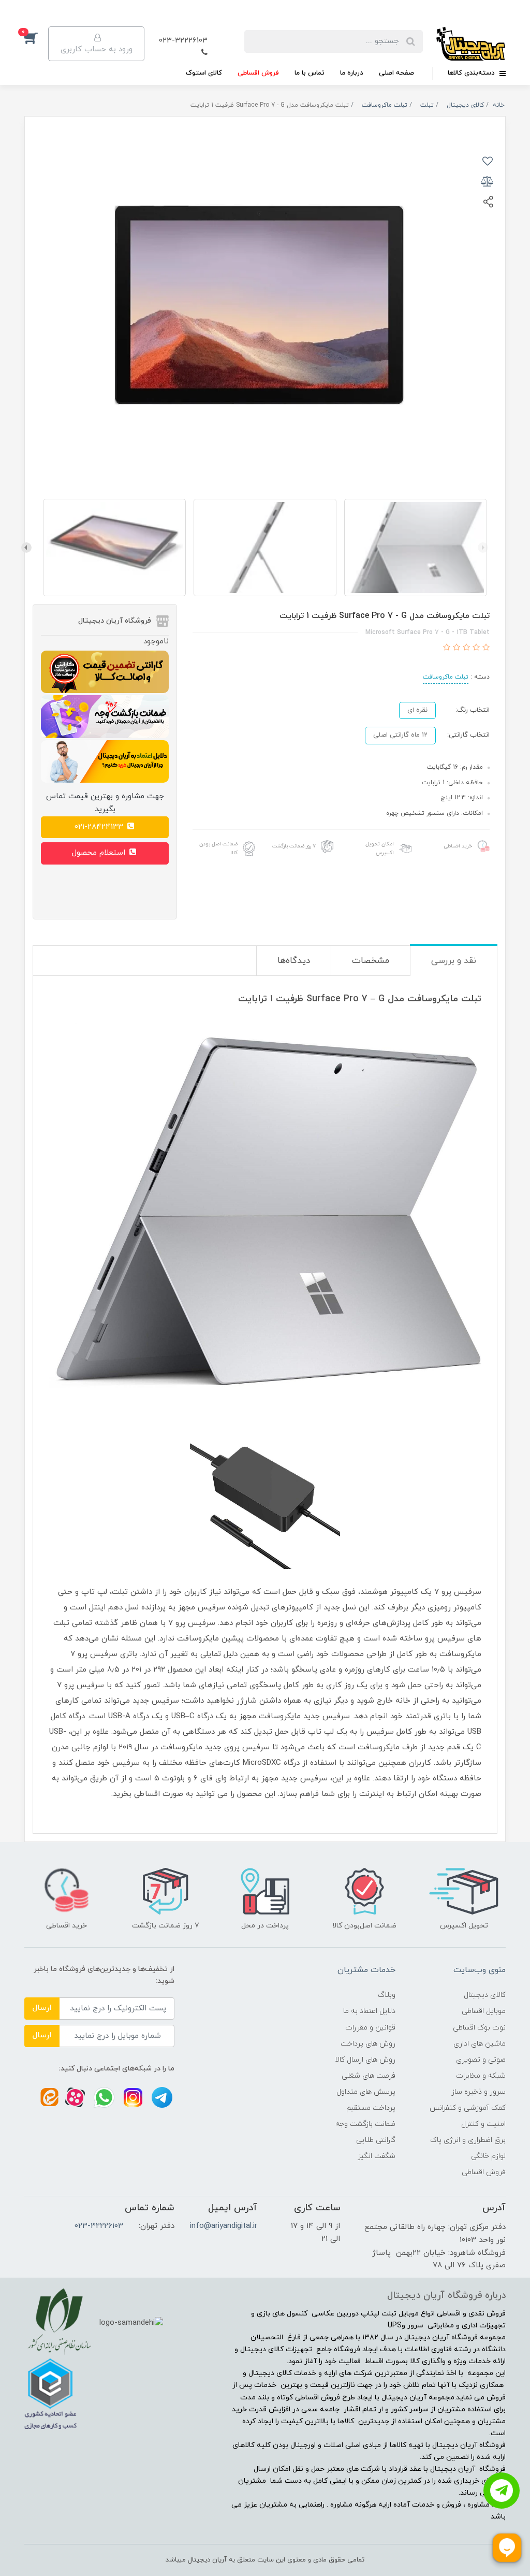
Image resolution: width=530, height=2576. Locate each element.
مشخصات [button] (371, 961)
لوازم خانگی (488, 2156)
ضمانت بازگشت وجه (365, 2124)
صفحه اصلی (396, 73)
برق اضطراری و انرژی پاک (468, 2140)
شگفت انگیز (377, 2156)
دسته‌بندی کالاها (472, 73)
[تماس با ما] (502, 2491)
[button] (36, 38)
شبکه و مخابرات (481, 2076)
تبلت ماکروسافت (446, 677)
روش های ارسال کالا (365, 2060)
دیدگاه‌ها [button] (294, 961)
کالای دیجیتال (485, 1995)
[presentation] (483, 548)
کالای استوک (204, 73)
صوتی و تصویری (481, 2060)
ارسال (42, 2008)
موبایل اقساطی (484, 2011)
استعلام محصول (100, 853)
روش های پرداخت (368, 2044)
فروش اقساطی (258, 73)
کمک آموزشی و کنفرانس (468, 2108)
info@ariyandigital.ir (224, 2226)
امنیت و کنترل (483, 2124)
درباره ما (352, 73)
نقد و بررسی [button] (454, 961)
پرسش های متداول (366, 2092)
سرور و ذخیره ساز (479, 2092)
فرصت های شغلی (369, 2076)
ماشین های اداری (480, 2044)
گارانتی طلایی (376, 2140)
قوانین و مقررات (370, 2028)
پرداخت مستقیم (371, 2108)
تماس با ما (310, 73)
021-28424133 (100, 827)
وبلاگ (387, 1995)
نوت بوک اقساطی (479, 2028)
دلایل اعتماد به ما (369, 2011)
